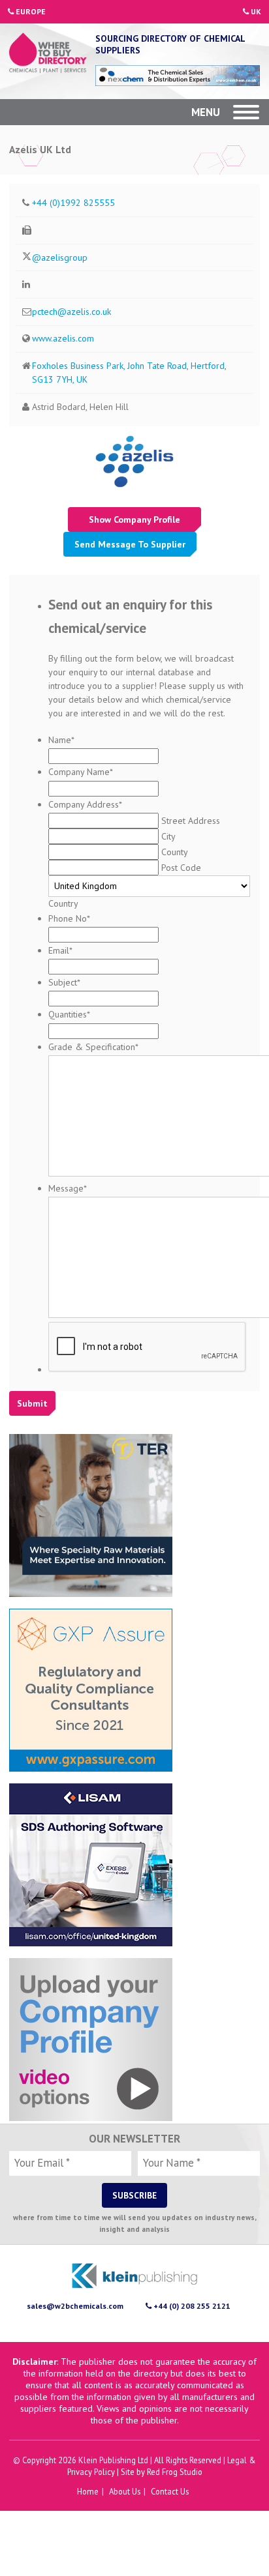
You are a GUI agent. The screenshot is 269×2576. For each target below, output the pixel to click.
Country (63, 903)
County (174, 852)
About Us (125, 2491)
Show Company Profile (134, 520)
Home (88, 2491)
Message (68, 1188)
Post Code (181, 868)
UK (255, 11)
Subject (64, 982)
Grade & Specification (93, 1047)
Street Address (191, 821)
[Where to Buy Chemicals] (48, 54)
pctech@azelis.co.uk (71, 312)
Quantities (69, 1014)
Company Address (85, 804)
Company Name (81, 772)
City (168, 836)
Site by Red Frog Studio (162, 2472)
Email (60, 950)
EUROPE (30, 11)
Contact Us (170, 2491)
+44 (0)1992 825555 (73, 203)
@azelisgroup (60, 257)
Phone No (69, 918)
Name (61, 740)
